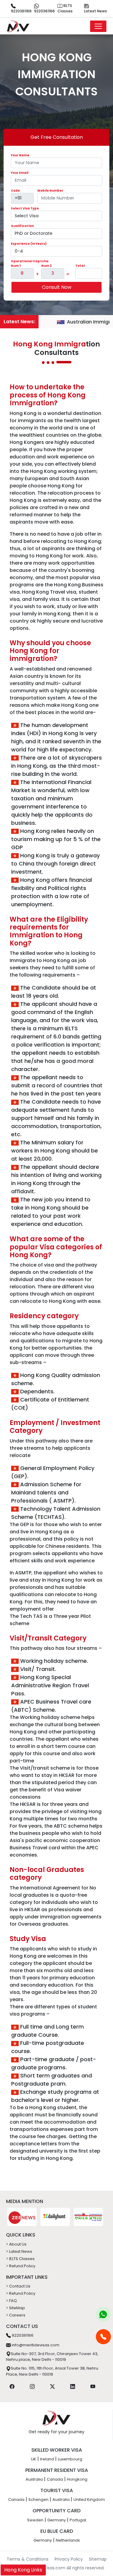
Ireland (47, 2459)
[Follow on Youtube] (93, 2386)
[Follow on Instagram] (32, 2386)
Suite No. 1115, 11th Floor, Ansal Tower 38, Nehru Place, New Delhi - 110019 (52, 2371)
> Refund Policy (21, 2266)
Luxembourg (70, 2459)
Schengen (38, 2499)
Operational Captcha (30, 261)
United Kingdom (89, 2499)
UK (34, 2459)
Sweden (35, 2520)
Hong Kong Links (23, 2570)
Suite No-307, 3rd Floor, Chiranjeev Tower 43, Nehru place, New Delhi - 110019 (52, 2357)
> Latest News (19, 2251)
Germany (56, 2520)
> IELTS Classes (20, 2259)
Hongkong (77, 2479)
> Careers (16, 2315)
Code (15, 191)
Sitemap (98, 2559)
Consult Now (57, 287)
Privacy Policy (69, 2559)
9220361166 (21, 11)
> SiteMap (16, 2308)
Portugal (78, 2520)
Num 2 (47, 266)
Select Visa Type (25, 208)
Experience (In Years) (29, 244)
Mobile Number (50, 191)
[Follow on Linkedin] (73, 2386)
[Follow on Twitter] (52, 2386)
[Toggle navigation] (98, 26)
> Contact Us (18, 2286)
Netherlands (68, 2540)
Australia (34, 2479)
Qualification (22, 226)
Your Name (20, 155)
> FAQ (11, 2301)
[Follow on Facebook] (12, 2386)
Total (80, 266)
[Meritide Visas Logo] (18, 26)
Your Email (20, 173)
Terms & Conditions (28, 2559)
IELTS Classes (65, 8)
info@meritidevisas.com (35, 2345)
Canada (55, 2479)
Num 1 (16, 266)
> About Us (16, 2244)
